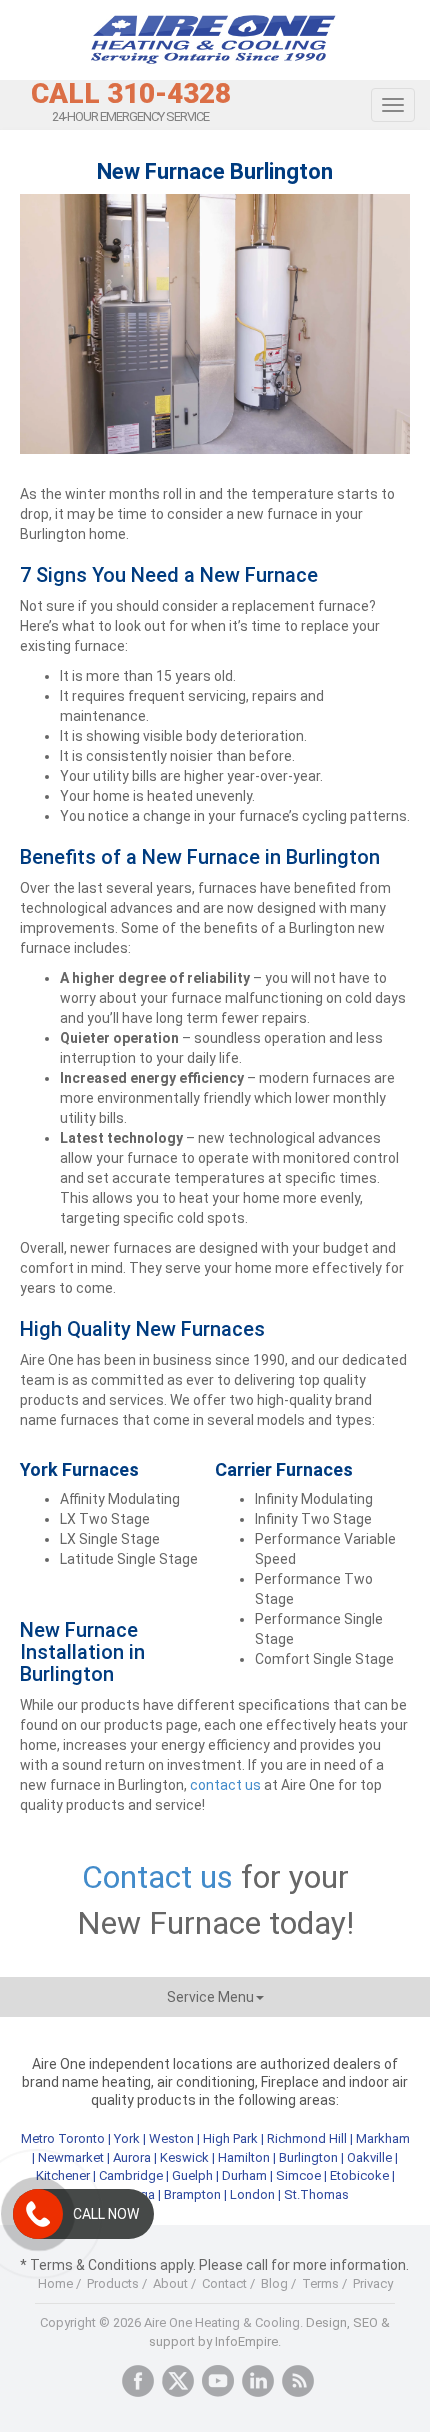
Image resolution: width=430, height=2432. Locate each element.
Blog (274, 2283)
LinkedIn (258, 2381)
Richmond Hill (307, 2138)
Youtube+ (218, 2381)
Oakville (369, 2157)
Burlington (308, 2157)
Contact (224, 2283)
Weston (171, 2138)
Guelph (192, 2175)
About (170, 2283)
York (128, 2138)
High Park (230, 2138)
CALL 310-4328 (131, 94)
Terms (320, 2283)
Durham (244, 2175)
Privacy (373, 2283)
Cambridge (131, 2175)
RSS (298, 2381)
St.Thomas (316, 2194)
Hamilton (244, 2157)
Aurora (132, 2157)
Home (55, 2283)
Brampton (192, 2194)
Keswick (184, 2157)
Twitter (178, 2381)
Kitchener (63, 2175)
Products (113, 2283)
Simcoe (298, 2175)
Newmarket (71, 2157)
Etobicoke (359, 2175)
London (252, 2194)
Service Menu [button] (210, 1997)
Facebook (138, 2381)
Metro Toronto (63, 2138)
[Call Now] (38, 2214)
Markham (383, 2138)
